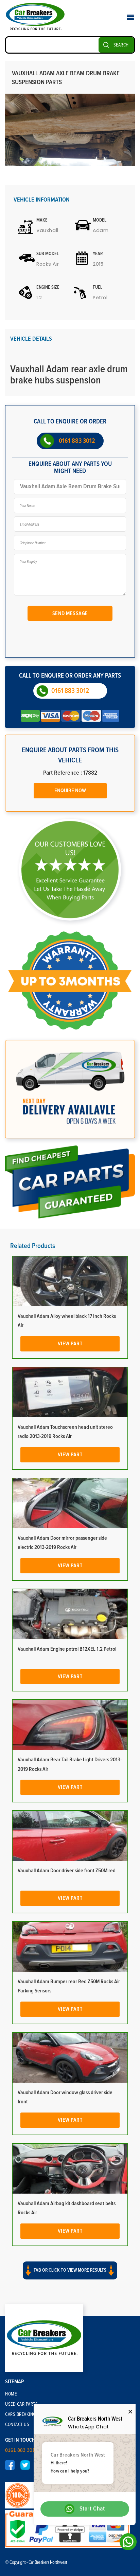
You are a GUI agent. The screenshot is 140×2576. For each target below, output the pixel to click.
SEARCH (121, 45)
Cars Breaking (21, 2414)
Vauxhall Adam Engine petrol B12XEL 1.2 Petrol (67, 1649)
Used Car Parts (21, 2404)
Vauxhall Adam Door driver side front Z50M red (67, 1871)
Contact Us (17, 2425)
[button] (70, 2276)
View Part (70, 1344)
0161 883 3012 (77, 441)
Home (11, 2394)
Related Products (33, 1246)
